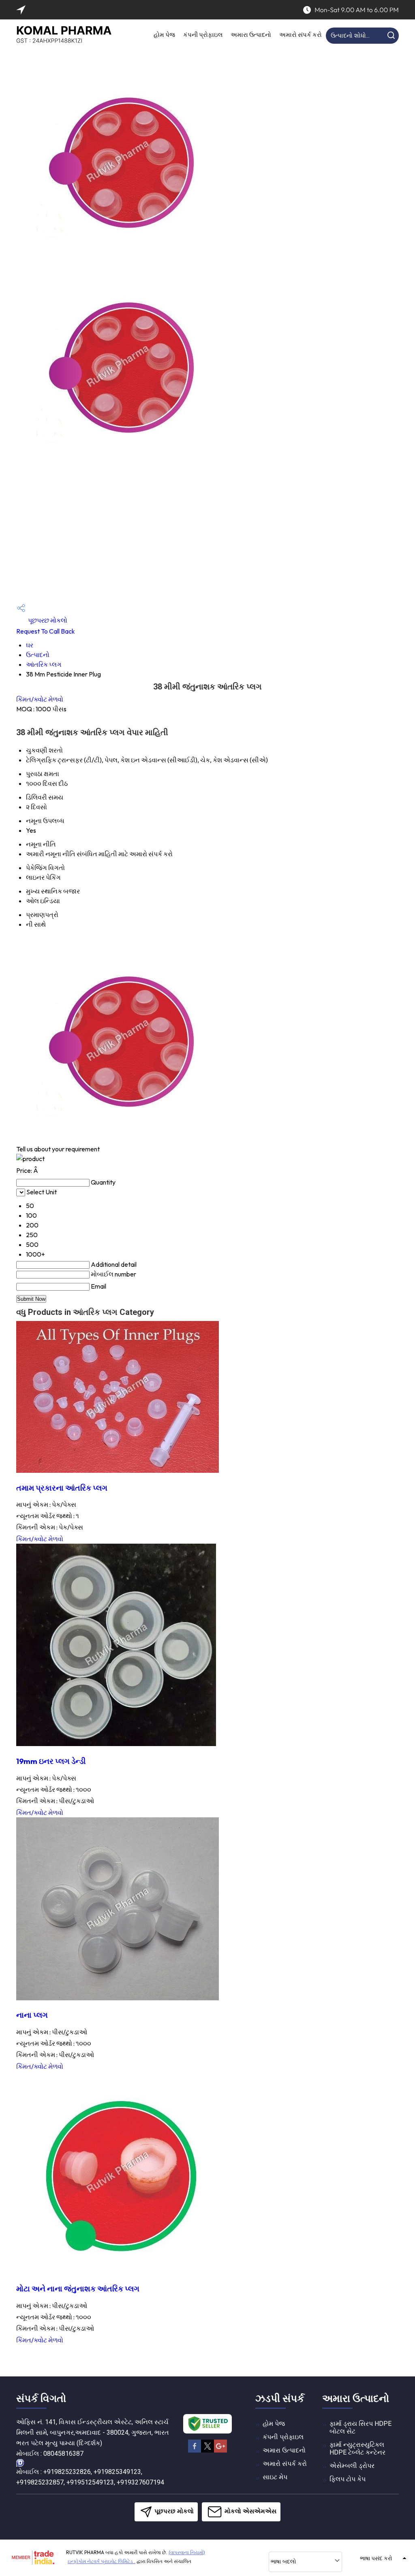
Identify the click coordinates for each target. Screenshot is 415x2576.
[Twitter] (207, 2451)
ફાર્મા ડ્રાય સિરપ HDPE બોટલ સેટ (360, 2427)
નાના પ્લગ (32, 2015)
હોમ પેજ (164, 35)
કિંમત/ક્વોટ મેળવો (40, 699)
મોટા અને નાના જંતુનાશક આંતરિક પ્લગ (78, 2289)
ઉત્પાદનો (38, 655)
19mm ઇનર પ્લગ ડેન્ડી (51, 1761)
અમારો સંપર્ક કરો (301, 35)
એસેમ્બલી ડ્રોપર (352, 2466)
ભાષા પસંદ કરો (376, 2558)
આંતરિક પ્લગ (44, 664)
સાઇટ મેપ (275, 2477)
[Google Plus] (220, 2451)
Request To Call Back (46, 631)
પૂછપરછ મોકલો (47, 620)
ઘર (30, 645)
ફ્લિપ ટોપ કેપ (348, 2479)
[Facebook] (195, 2451)
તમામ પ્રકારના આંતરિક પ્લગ (62, 1488)
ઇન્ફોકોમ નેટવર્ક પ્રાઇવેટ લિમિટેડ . (102, 2561)
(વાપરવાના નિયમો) (187, 2552)
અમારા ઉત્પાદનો (251, 35)
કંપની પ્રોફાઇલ (203, 35)
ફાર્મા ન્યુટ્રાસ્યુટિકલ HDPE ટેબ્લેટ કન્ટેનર (357, 2448)
